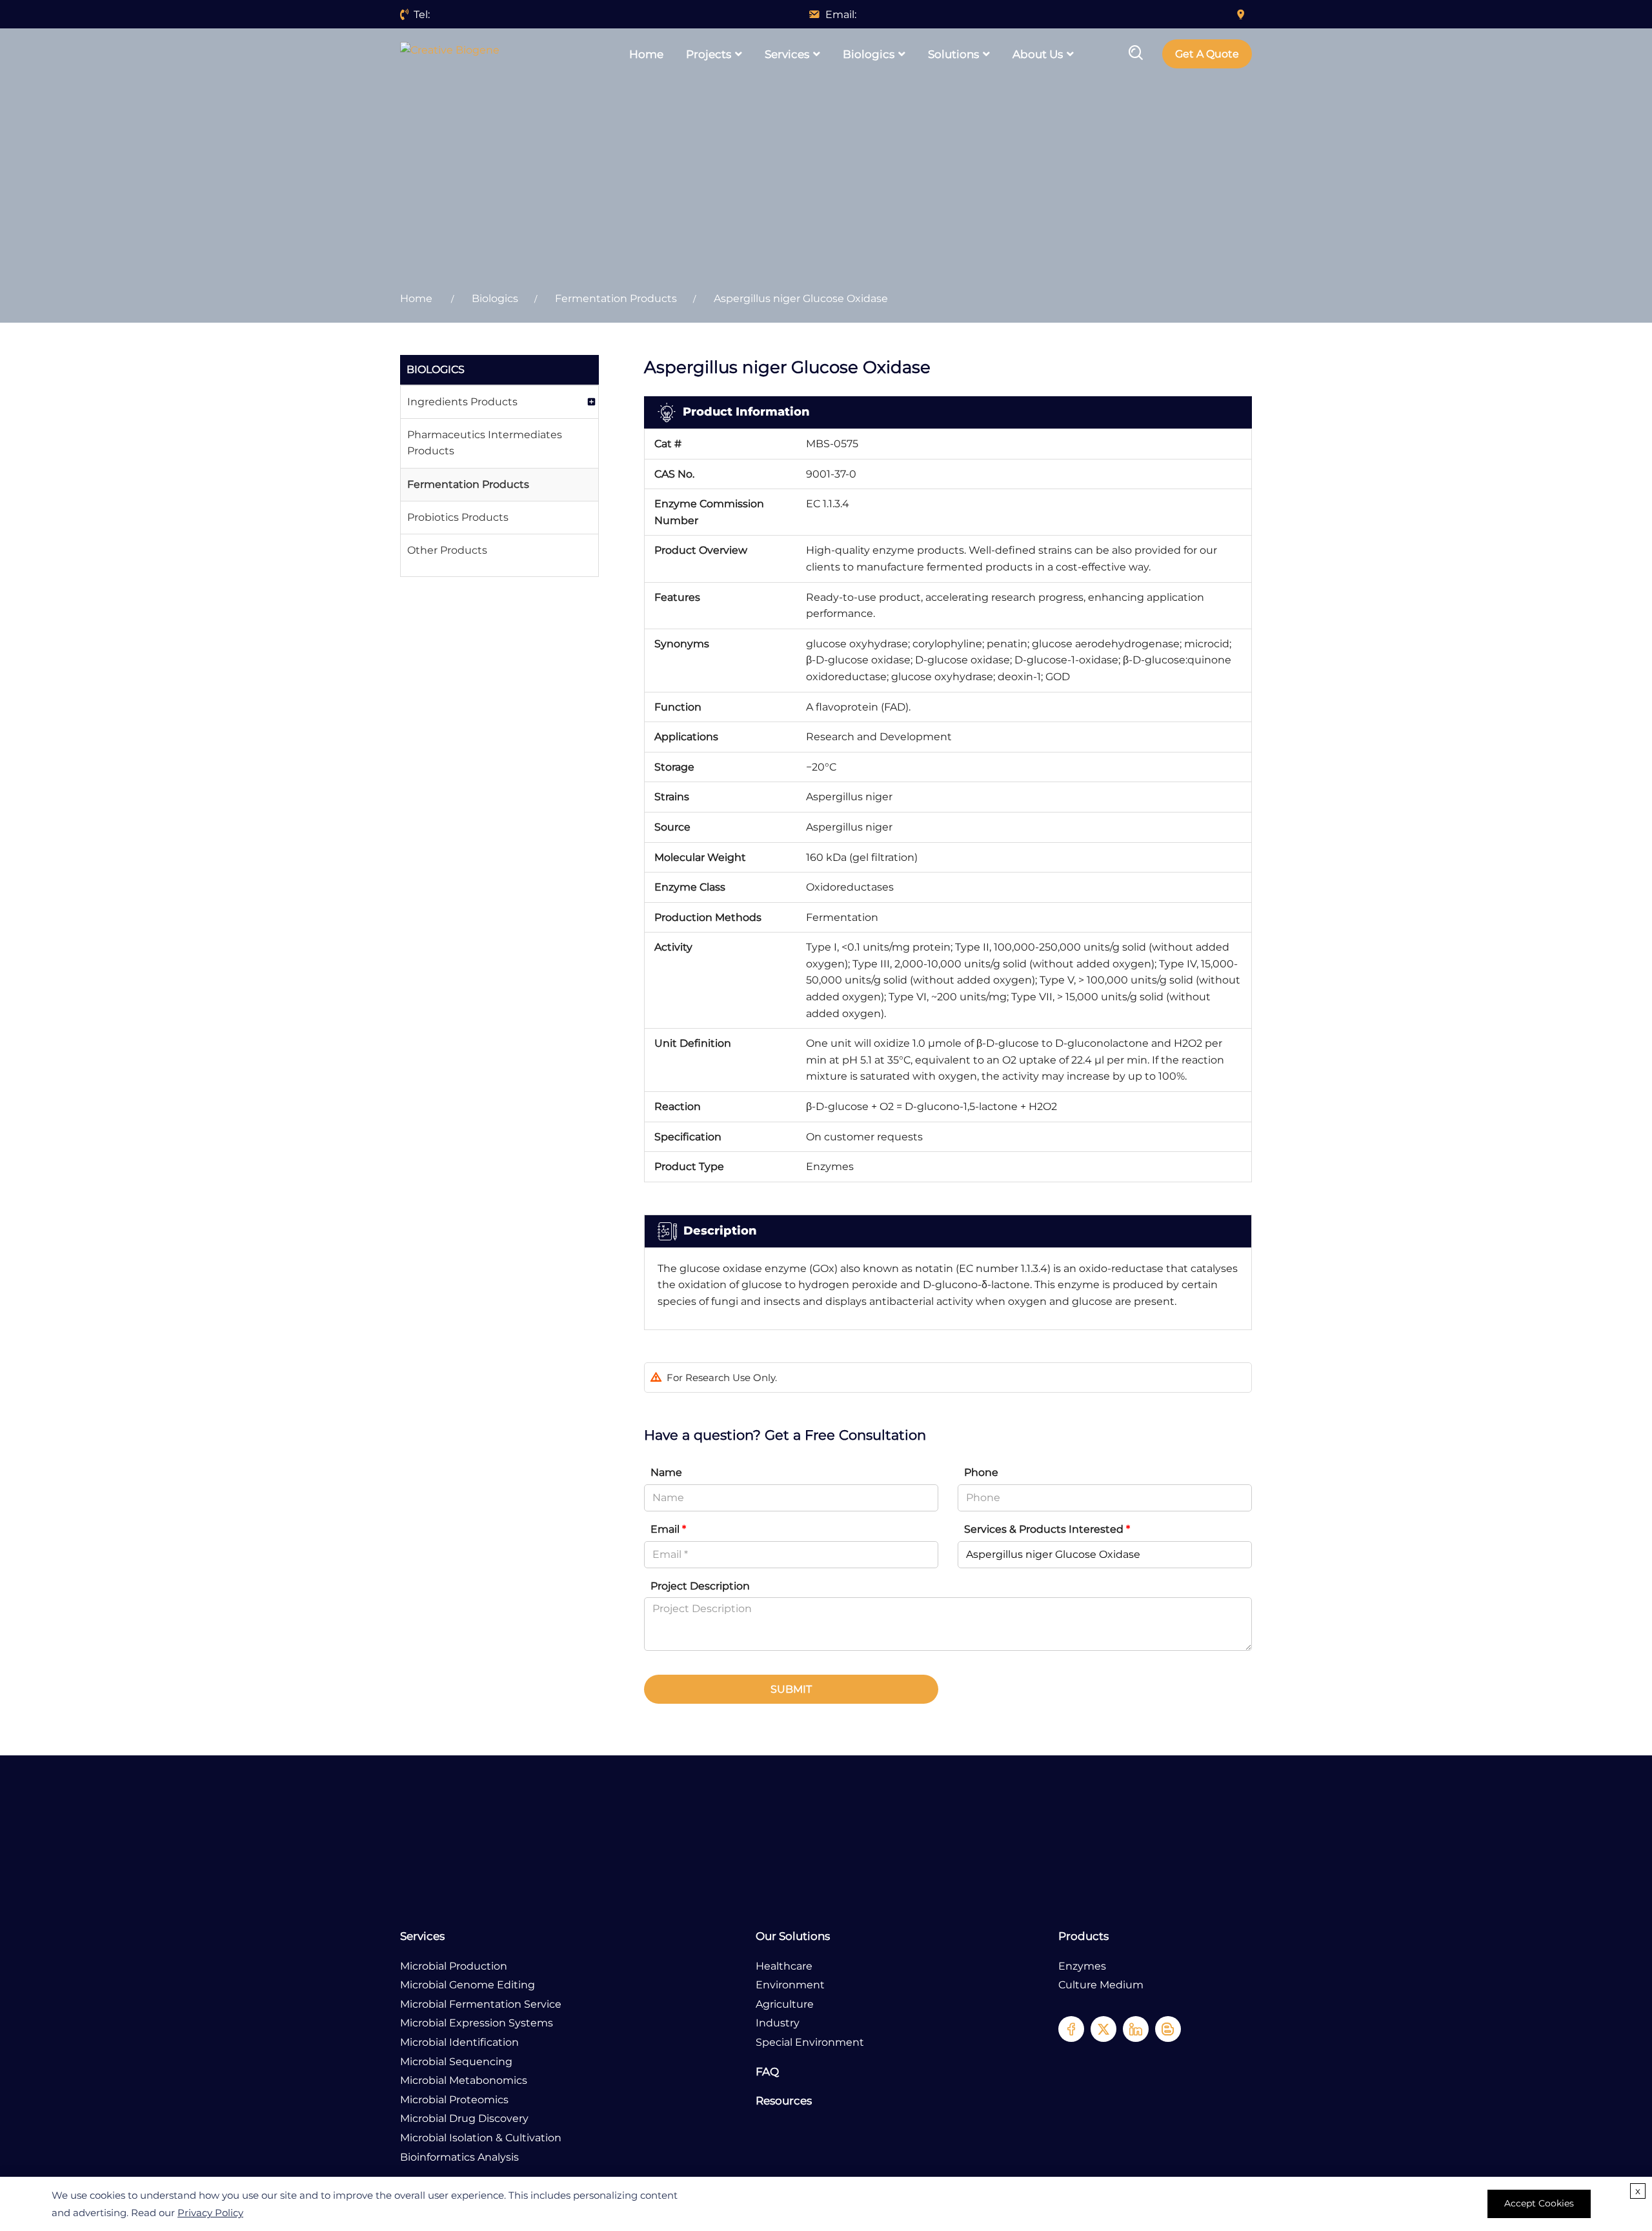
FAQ (767, 2072)
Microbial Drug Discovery (464, 2118)
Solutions (953, 54)
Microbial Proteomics (454, 2100)
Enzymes (1082, 1966)
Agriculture (785, 2004)
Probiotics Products (458, 517)
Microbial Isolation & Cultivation (481, 2138)
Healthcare (784, 1966)
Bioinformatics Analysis (459, 2157)
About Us (1038, 54)
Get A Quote (1207, 54)
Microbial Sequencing (456, 2062)
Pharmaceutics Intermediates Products (485, 443)
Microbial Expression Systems (477, 2023)
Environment (790, 1985)
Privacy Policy (210, 2213)
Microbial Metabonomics (464, 2080)
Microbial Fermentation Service (481, 2004)
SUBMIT (791, 1689)
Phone (981, 1472)
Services (787, 54)
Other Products (447, 550)
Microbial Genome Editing (468, 1985)
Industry (778, 2023)
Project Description (700, 1586)
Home (646, 54)
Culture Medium (1101, 1985)
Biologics (869, 54)
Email (668, 1529)
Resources (784, 2101)
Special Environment (810, 2042)
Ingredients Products (462, 402)
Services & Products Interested (1047, 1529)
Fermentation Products (616, 298)
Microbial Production (454, 1966)
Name (666, 1472)
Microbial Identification (459, 2042)
